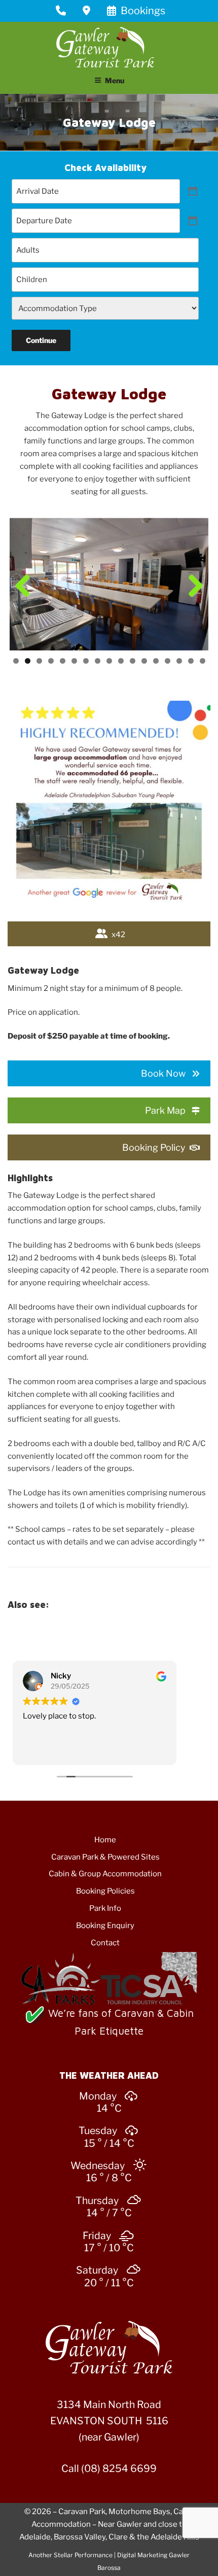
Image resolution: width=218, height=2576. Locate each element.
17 (203, 661)
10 (121, 661)
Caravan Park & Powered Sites (105, 1857)
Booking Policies (105, 1891)
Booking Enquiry (105, 1926)
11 (133, 661)
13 (156, 661)
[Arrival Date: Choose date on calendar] (193, 191)
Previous (25, 587)
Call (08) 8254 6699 (109, 2468)
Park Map (165, 1110)
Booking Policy (154, 1147)
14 (168, 661)
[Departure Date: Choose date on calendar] (193, 221)
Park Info (105, 1908)
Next (193, 587)
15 (179, 661)
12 (144, 661)
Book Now (163, 1073)
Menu (115, 80)
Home (105, 1840)
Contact (105, 1943)
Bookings (142, 11)
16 (191, 661)
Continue (41, 340)
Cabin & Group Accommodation (105, 1874)
